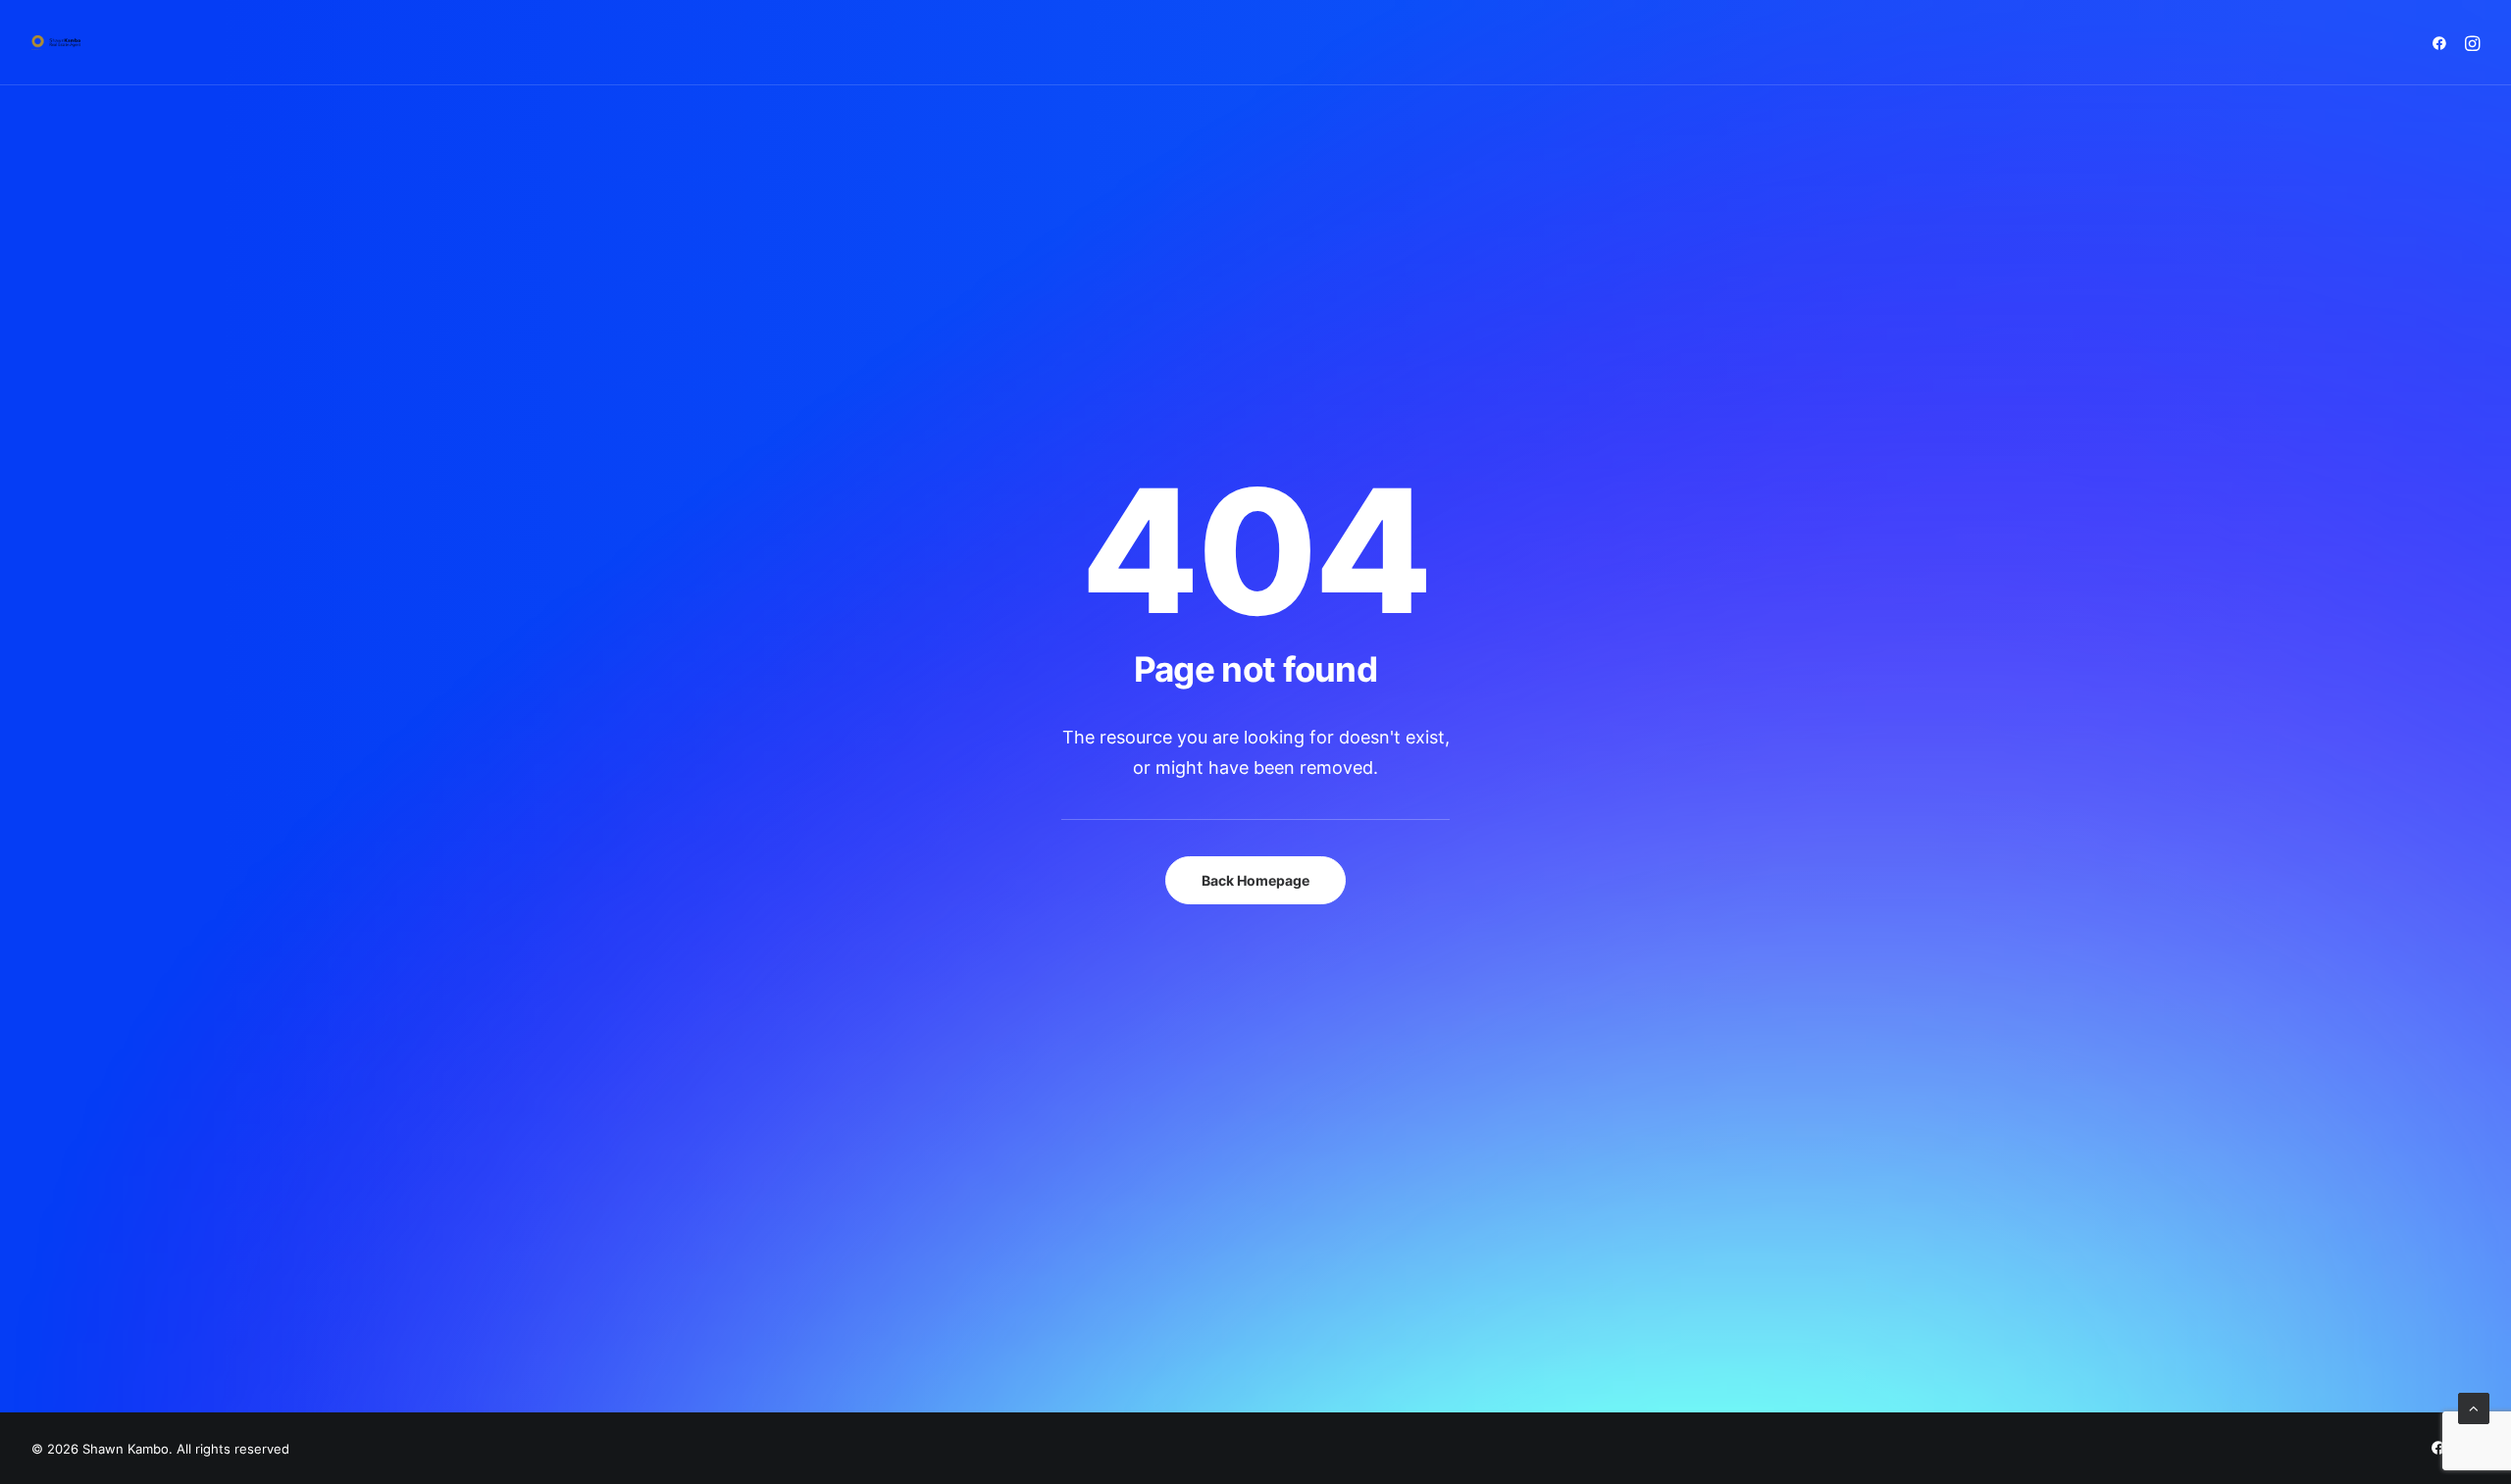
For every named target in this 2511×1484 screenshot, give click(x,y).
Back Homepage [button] (1255, 880)
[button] (2443, 43)
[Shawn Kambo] (56, 43)
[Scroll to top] (2474, 1407)
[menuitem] (2443, 43)
